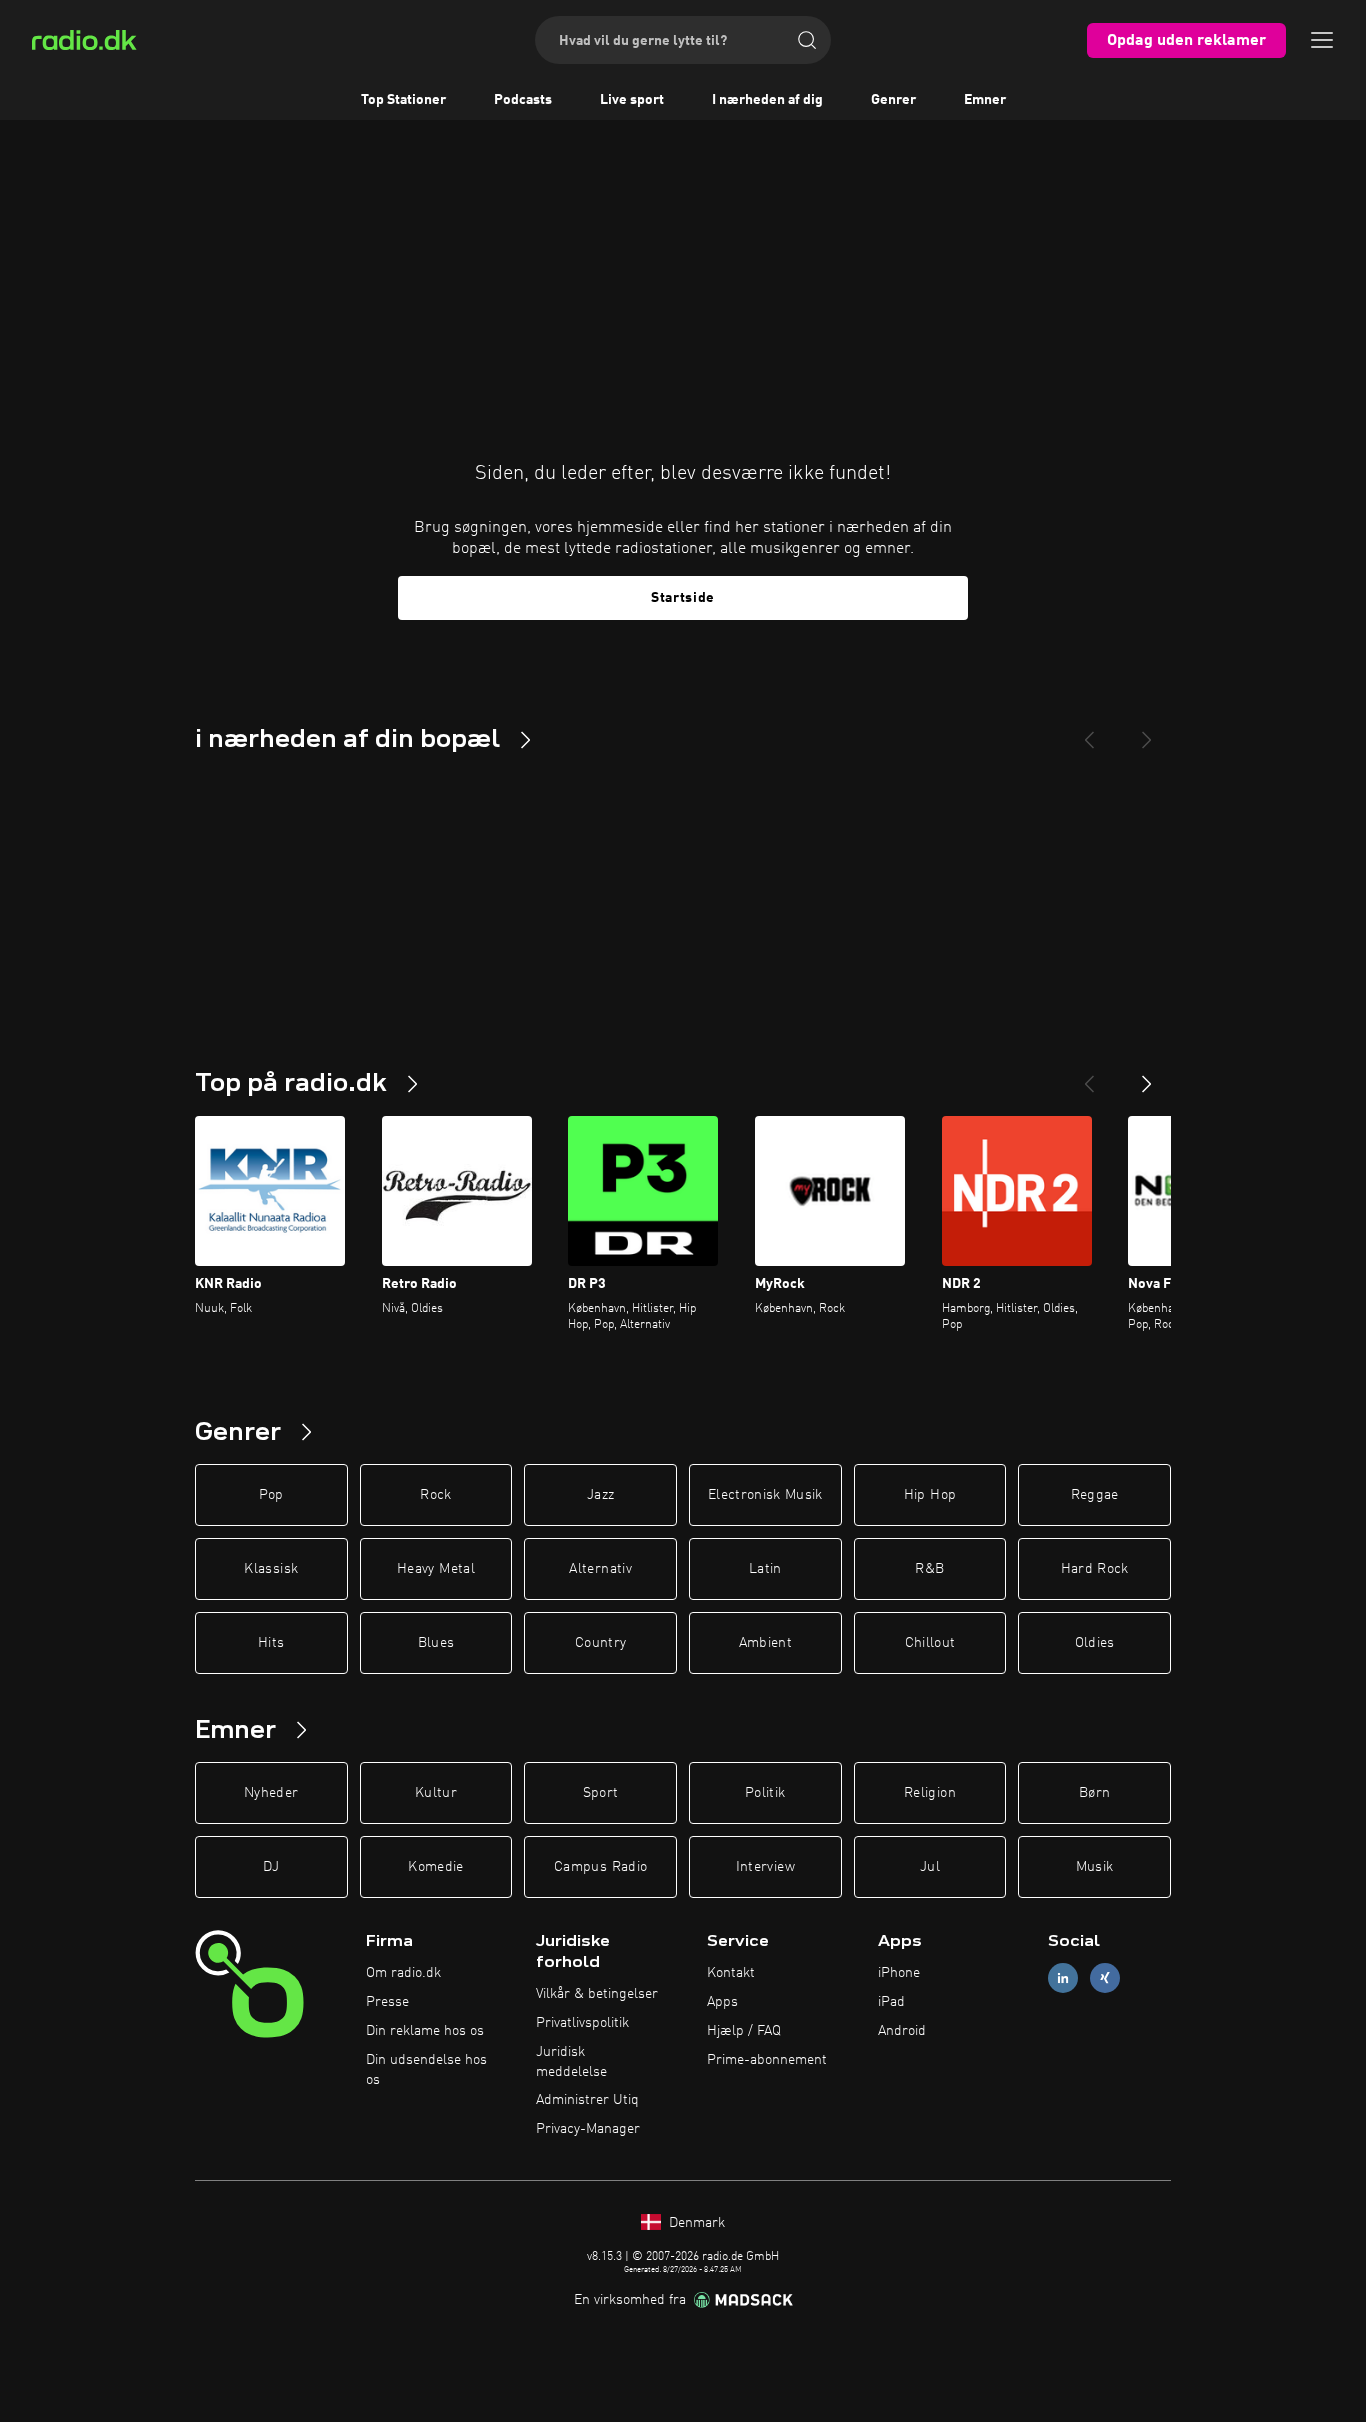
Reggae (1095, 1495)
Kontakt (731, 1973)
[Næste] (1147, 1076)
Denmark (695, 2223)
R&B (929, 1569)
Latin (765, 1569)
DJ (271, 1867)
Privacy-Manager (588, 2129)
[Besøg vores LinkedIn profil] (1063, 1978)
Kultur (436, 1793)
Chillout (930, 1643)
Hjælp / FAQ (744, 2031)
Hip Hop (930, 1495)
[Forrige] (1089, 1076)
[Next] (1147, 732)
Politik (765, 1793)
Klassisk (271, 1569)
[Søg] (807, 40)
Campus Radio (600, 1867)
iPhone (899, 1973)
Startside (683, 598)
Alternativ (600, 1569)
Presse (387, 2002)
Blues (436, 1643)
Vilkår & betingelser (597, 1994)
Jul (930, 1867)
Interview (765, 1867)
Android (902, 2031)
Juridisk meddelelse (571, 2062)
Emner (985, 100)
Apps (722, 2002)
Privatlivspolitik (582, 2023)
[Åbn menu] (1322, 40)
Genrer (893, 100)
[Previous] (1089, 732)
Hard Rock (1095, 1569)
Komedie (435, 1867)
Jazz (600, 1495)
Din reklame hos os (425, 2031)
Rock (435, 1495)
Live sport (632, 100)
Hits (271, 1643)
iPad (891, 2002)
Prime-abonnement (767, 2060)
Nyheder (271, 1793)
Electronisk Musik (765, 1495)
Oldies (1095, 1643)
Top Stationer (403, 100)
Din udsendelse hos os (426, 2070)
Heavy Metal (436, 1569)
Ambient (765, 1643)
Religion (930, 1793)
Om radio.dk (403, 1973)
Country (600, 1643)
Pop (271, 1495)
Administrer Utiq (587, 2100)
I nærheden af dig (767, 100)
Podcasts (523, 100)
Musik (1095, 1867)
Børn (1094, 1793)
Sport (601, 1793)
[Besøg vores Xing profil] (1105, 1978)
